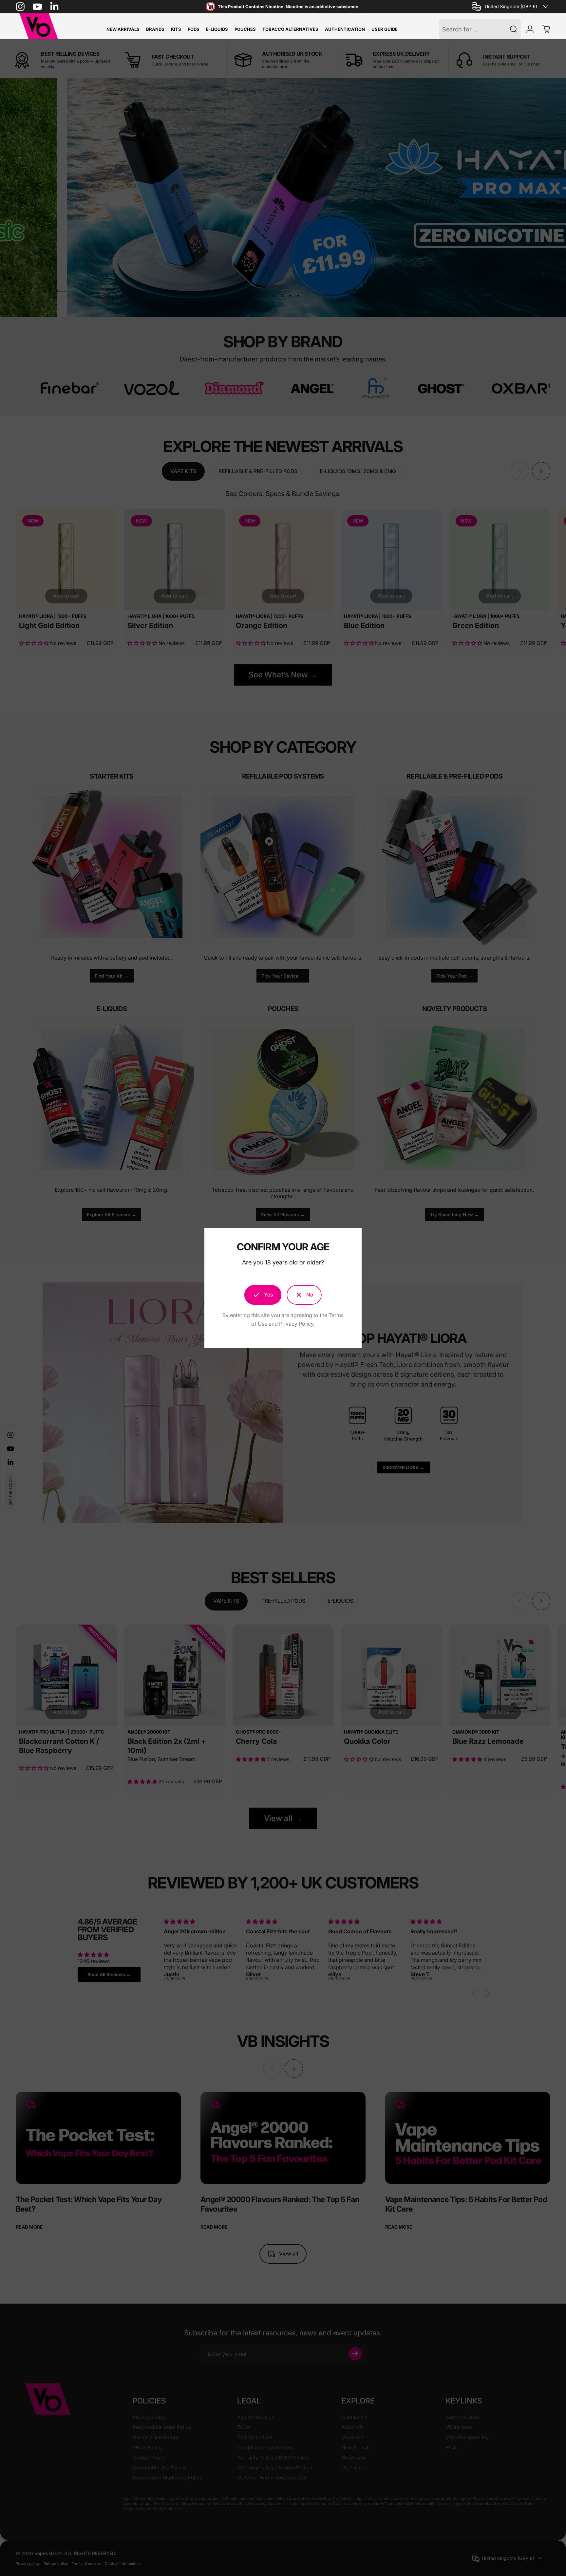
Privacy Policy (296, 1324)
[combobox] (511, 7)
